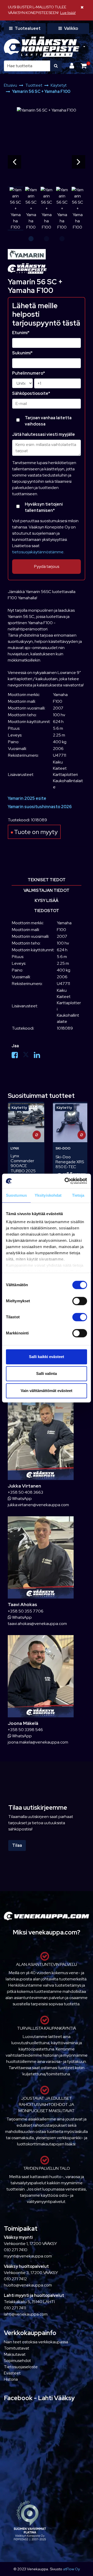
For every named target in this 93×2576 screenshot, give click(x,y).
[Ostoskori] (84, 66)
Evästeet (12, 2373)
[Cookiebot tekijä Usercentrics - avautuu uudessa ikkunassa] (66, 1181)
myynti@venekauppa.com (28, 2256)
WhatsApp (22, 1499)
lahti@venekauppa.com (26, 2314)
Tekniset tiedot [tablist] (47, 880)
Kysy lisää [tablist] (47, 901)
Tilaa (17, 1845)
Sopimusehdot (17, 2361)
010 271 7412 (15, 2279)
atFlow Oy (71, 2569)
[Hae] (56, 66)
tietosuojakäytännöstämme (38, 552)
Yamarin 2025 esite (27, 798)
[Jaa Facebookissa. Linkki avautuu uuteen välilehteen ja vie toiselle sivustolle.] (17, 1056)
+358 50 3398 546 (25, 1730)
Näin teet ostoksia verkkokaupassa (36, 2342)
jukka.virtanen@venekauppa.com (38, 1505)
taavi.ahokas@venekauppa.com (37, 1624)
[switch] (80, 1301)
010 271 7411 (15, 2308)
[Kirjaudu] (72, 66)
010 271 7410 (16, 2250)
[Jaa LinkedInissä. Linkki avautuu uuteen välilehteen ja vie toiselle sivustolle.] (39, 1056)
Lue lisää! (68, 13)
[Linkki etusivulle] (42, 47)
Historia (11, 2379)
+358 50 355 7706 (26, 1611)
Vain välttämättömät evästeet (47, 1391)
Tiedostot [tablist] (47, 911)
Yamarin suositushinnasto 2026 (40, 807)
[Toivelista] (37, 1109)
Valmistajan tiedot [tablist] (47, 890)
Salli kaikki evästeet (47, 1357)
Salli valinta (47, 1373)
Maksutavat (15, 2354)
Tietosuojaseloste (21, 2367)
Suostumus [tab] (16, 1195)
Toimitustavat (17, 2348)
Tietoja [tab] (78, 1195)
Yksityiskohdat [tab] (48, 1195)
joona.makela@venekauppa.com (38, 1742)
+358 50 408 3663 (25, 1492)
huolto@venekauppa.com (28, 2285)
